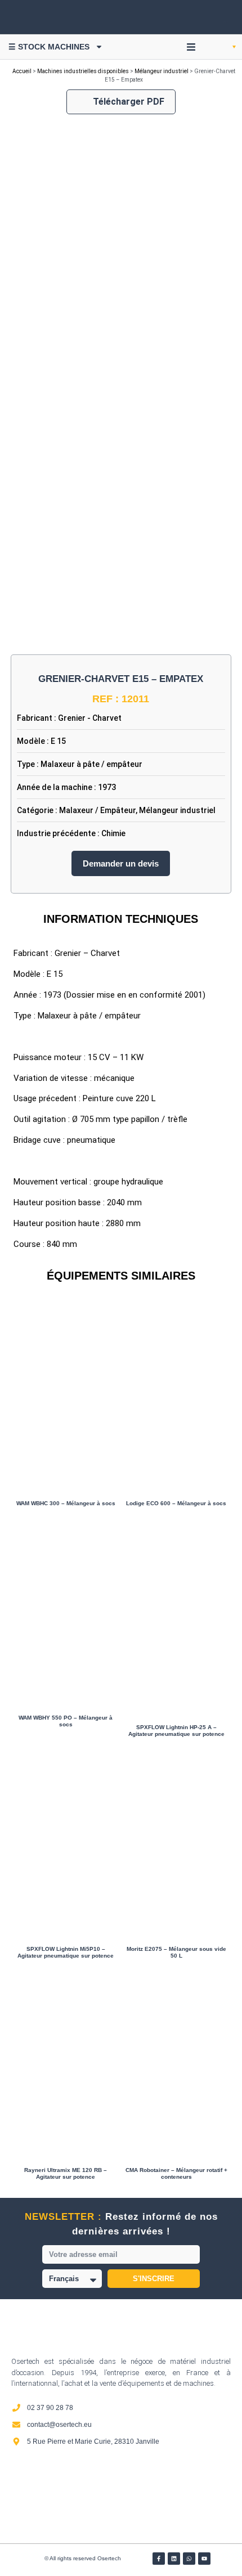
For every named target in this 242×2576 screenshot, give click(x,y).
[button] (191, 47)
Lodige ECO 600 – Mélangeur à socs (176, 1503)
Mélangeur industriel (162, 71)
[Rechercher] (214, 17)
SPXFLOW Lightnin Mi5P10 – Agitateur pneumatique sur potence (66, 1952)
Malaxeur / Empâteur (97, 810)
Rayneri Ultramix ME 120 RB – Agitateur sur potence (66, 2173)
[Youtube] (204, 2559)
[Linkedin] (174, 2559)
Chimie (113, 833)
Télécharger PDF (129, 102)
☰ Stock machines (49, 47)
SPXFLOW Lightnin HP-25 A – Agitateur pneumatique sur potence (176, 1731)
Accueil (22, 71)
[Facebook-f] (159, 2559)
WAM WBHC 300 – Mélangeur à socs (66, 1503)
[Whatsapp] (189, 2559)
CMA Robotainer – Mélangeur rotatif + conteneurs (176, 2173)
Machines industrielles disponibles (83, 71)
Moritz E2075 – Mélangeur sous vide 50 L (176, 1952)
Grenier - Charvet (90, 718)
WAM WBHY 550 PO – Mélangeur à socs (66, 1721)
